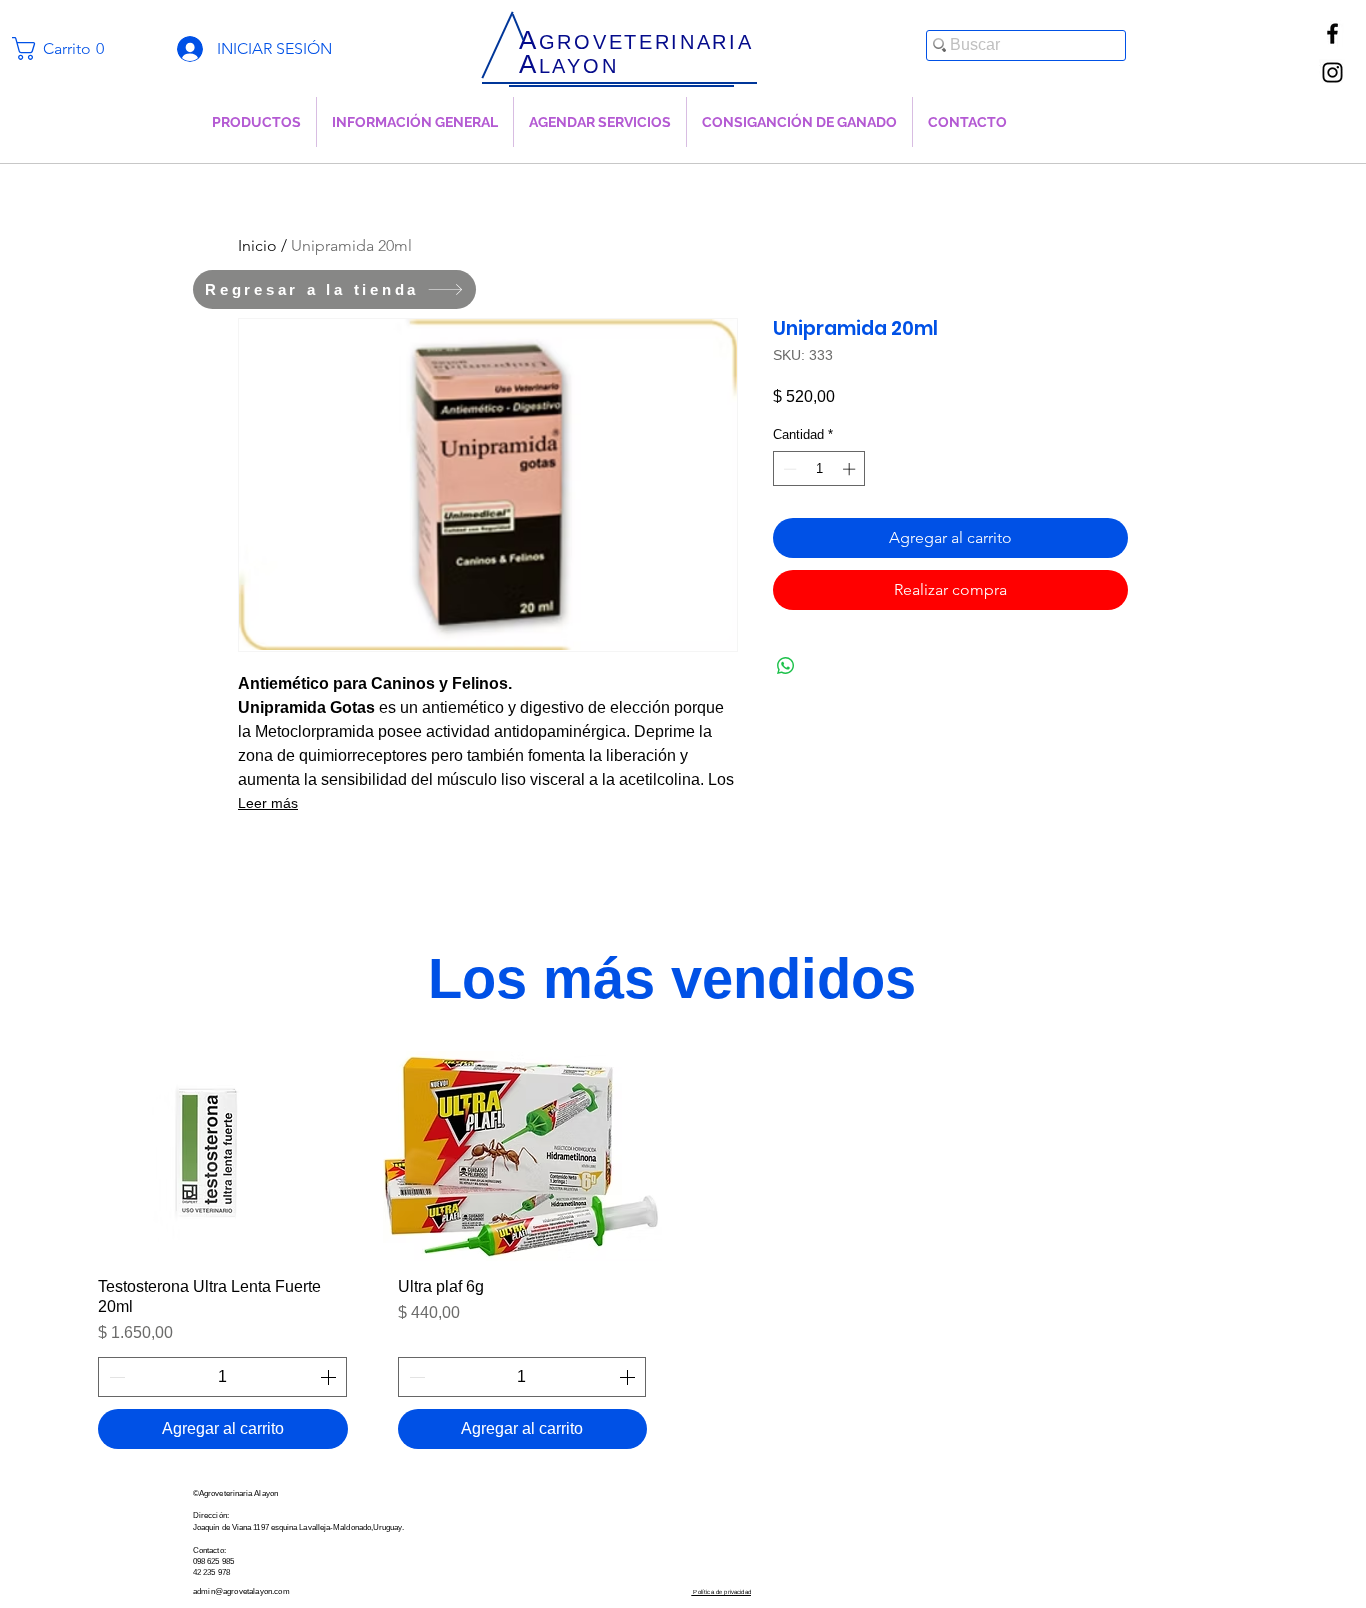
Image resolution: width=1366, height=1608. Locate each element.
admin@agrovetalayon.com (241, 1591)
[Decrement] (788, 469)
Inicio (257, 245)
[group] (672, 1257)
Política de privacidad (721, 1592)
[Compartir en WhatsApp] (786, 666)
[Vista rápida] (223, 1156)
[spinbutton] (819, 469)
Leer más (268, 803)
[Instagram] (1332, 72)
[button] (66, 48)
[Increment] (851, 469)
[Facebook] (1332, 33)
